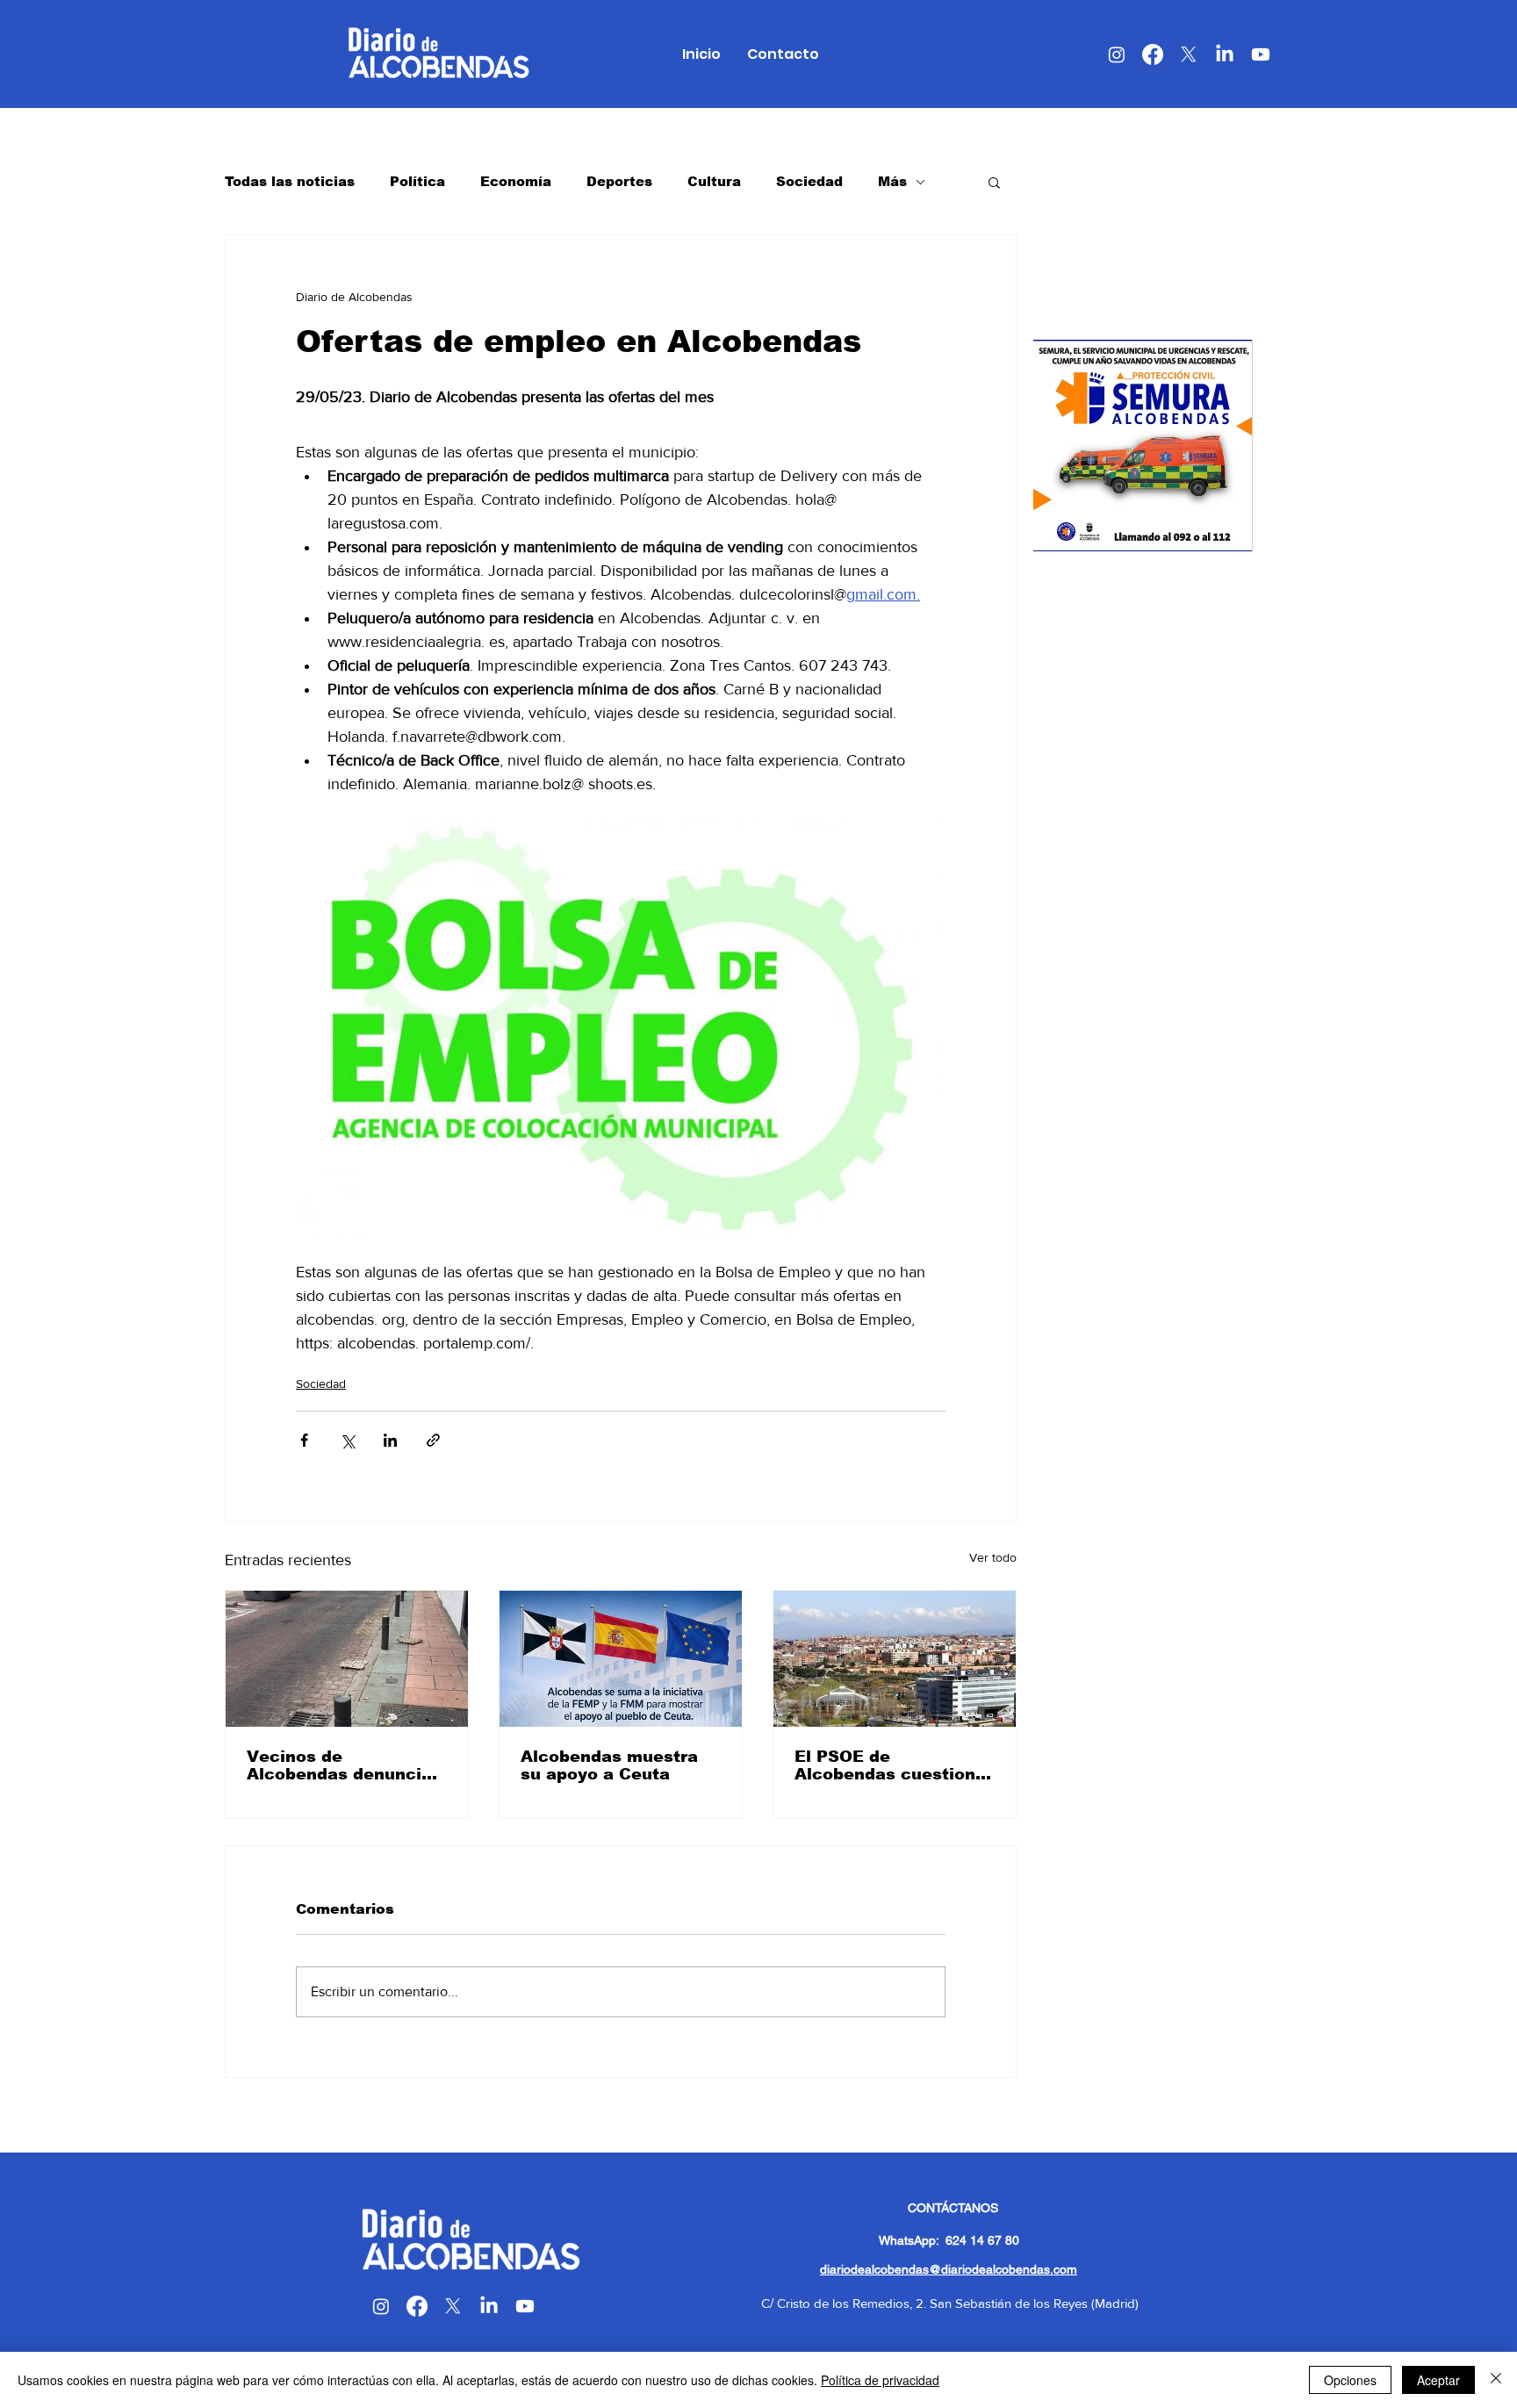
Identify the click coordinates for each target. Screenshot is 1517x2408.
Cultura (714, 181)
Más (892, 181)
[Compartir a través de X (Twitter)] (347, 1440)
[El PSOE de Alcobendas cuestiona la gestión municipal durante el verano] (895, 1659)
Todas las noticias (290, 181)
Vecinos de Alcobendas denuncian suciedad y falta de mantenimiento (345, 1765)
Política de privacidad (880, 2380)
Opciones (1350, 2380)
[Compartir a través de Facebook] (304, 1440)
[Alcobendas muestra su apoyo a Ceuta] (621, 1659)
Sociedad (809, 181)
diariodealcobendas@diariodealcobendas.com (949, 2269)
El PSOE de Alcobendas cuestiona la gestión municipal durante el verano (890, 1765)
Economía (516, 181)
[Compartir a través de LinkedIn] (390, 1440)
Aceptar (1438, 2380)
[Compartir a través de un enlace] (433, 1440)
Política (417, 181)
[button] (994, 182)
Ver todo (993, 1557)
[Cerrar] (1496, 2380)
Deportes (619, 181)
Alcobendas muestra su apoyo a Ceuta (609, 1765)
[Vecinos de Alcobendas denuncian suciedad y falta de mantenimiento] (347, 1659)
